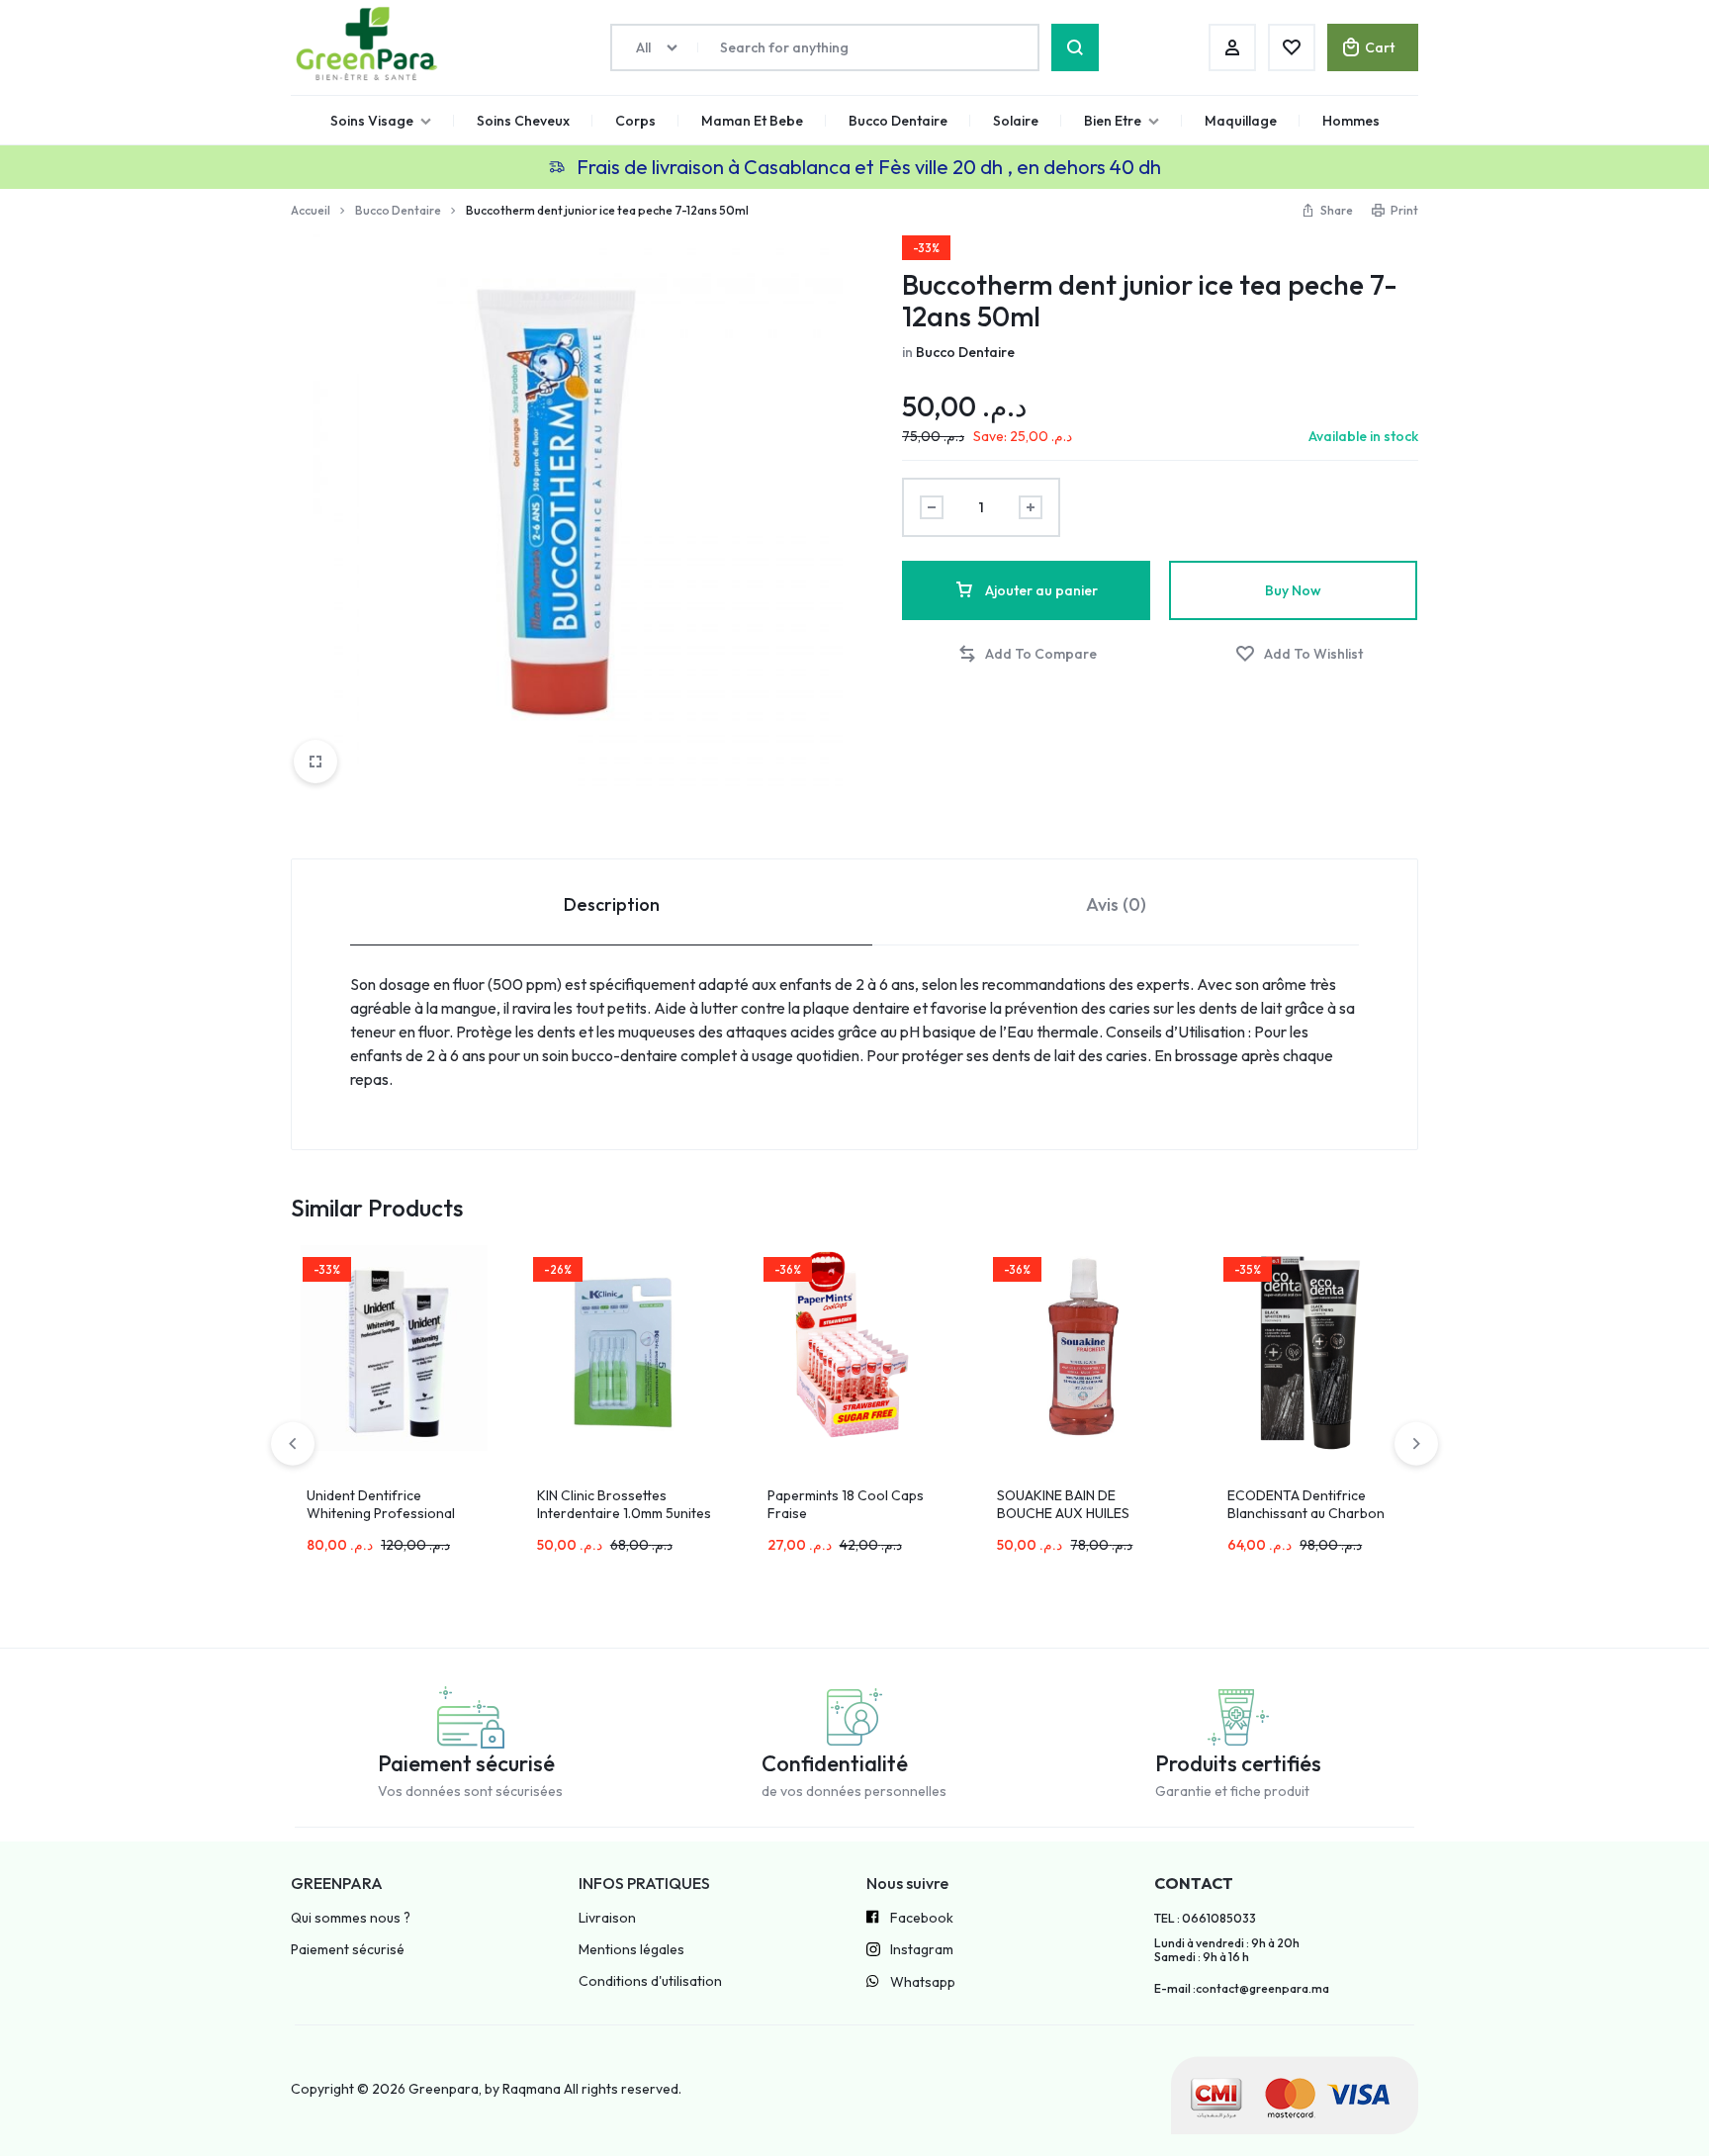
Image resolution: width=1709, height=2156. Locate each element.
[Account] (1232, 47)
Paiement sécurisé (348, 1950)
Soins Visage (372, 121)
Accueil (311, 210)
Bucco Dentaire (898, 121)
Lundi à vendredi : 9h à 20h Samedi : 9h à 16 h (1227, 1950)
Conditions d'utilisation (650, 1981)
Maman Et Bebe (752, 121)
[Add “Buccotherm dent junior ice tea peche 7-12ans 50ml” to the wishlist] (1299, 654)
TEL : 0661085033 (1205, 1919)
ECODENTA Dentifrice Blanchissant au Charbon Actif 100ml (1306, 1513)
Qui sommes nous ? (351, 1918)
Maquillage (1241, 121)
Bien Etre (1113, 121)
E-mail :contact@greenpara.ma (1242, 1989)
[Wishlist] (1292, 47)
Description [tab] (612, 904)
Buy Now (1293, 590)
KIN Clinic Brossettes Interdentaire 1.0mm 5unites (624, 1504)
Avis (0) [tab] (1116, 904)
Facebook (922, 1918)
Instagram (922, 1950)
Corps (635, 121)
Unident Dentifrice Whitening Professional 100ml (381, 1513)
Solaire (1016, 121)
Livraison (607, 1918)
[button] (1027, 654)
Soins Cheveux (523, 121)
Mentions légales (631, 1950)
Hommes (1351, 121)
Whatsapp (923, 1982)
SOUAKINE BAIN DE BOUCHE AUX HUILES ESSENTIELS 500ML (1063, 1513)
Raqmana (532, 2089)
